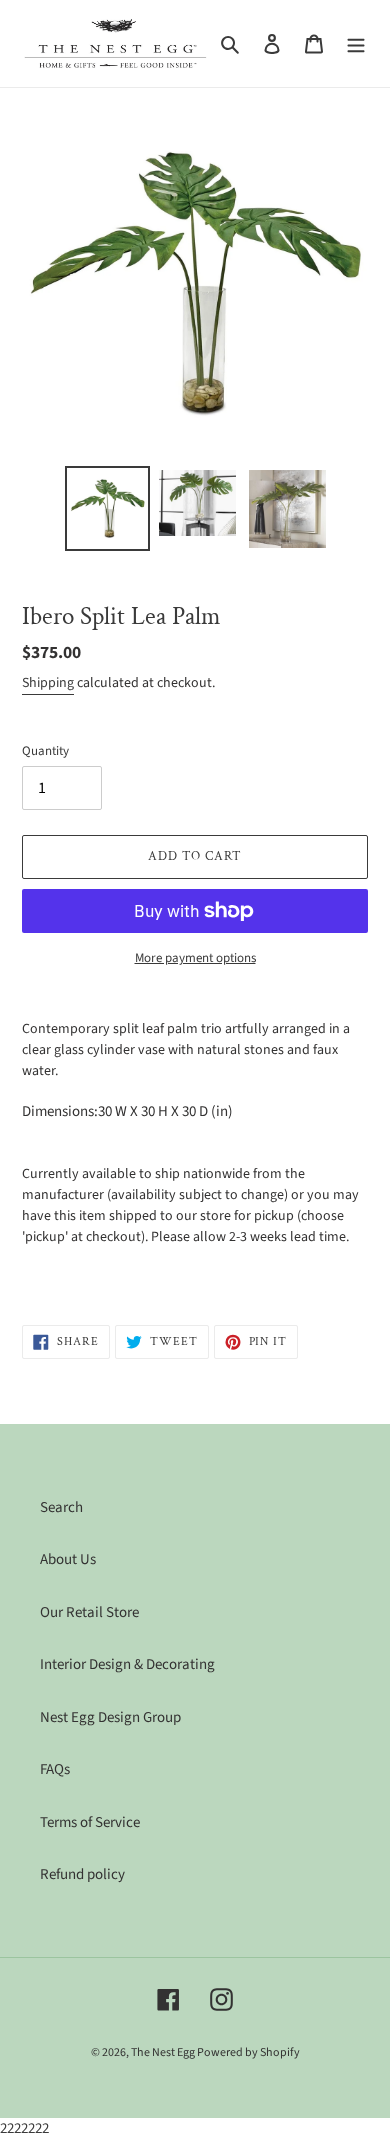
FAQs (55, 1769)
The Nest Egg (164, 2052)
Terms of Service (90, 1822)
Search (61, 1507)
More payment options (195, 958)
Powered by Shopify (248, 2052)
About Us (68, 1559)
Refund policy (82, 1874)
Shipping (48, 683)
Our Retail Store (89, 1612)
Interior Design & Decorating (127, 1664)
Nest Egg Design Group (110, 1717)
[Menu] (356, 43)
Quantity (45, 751)
